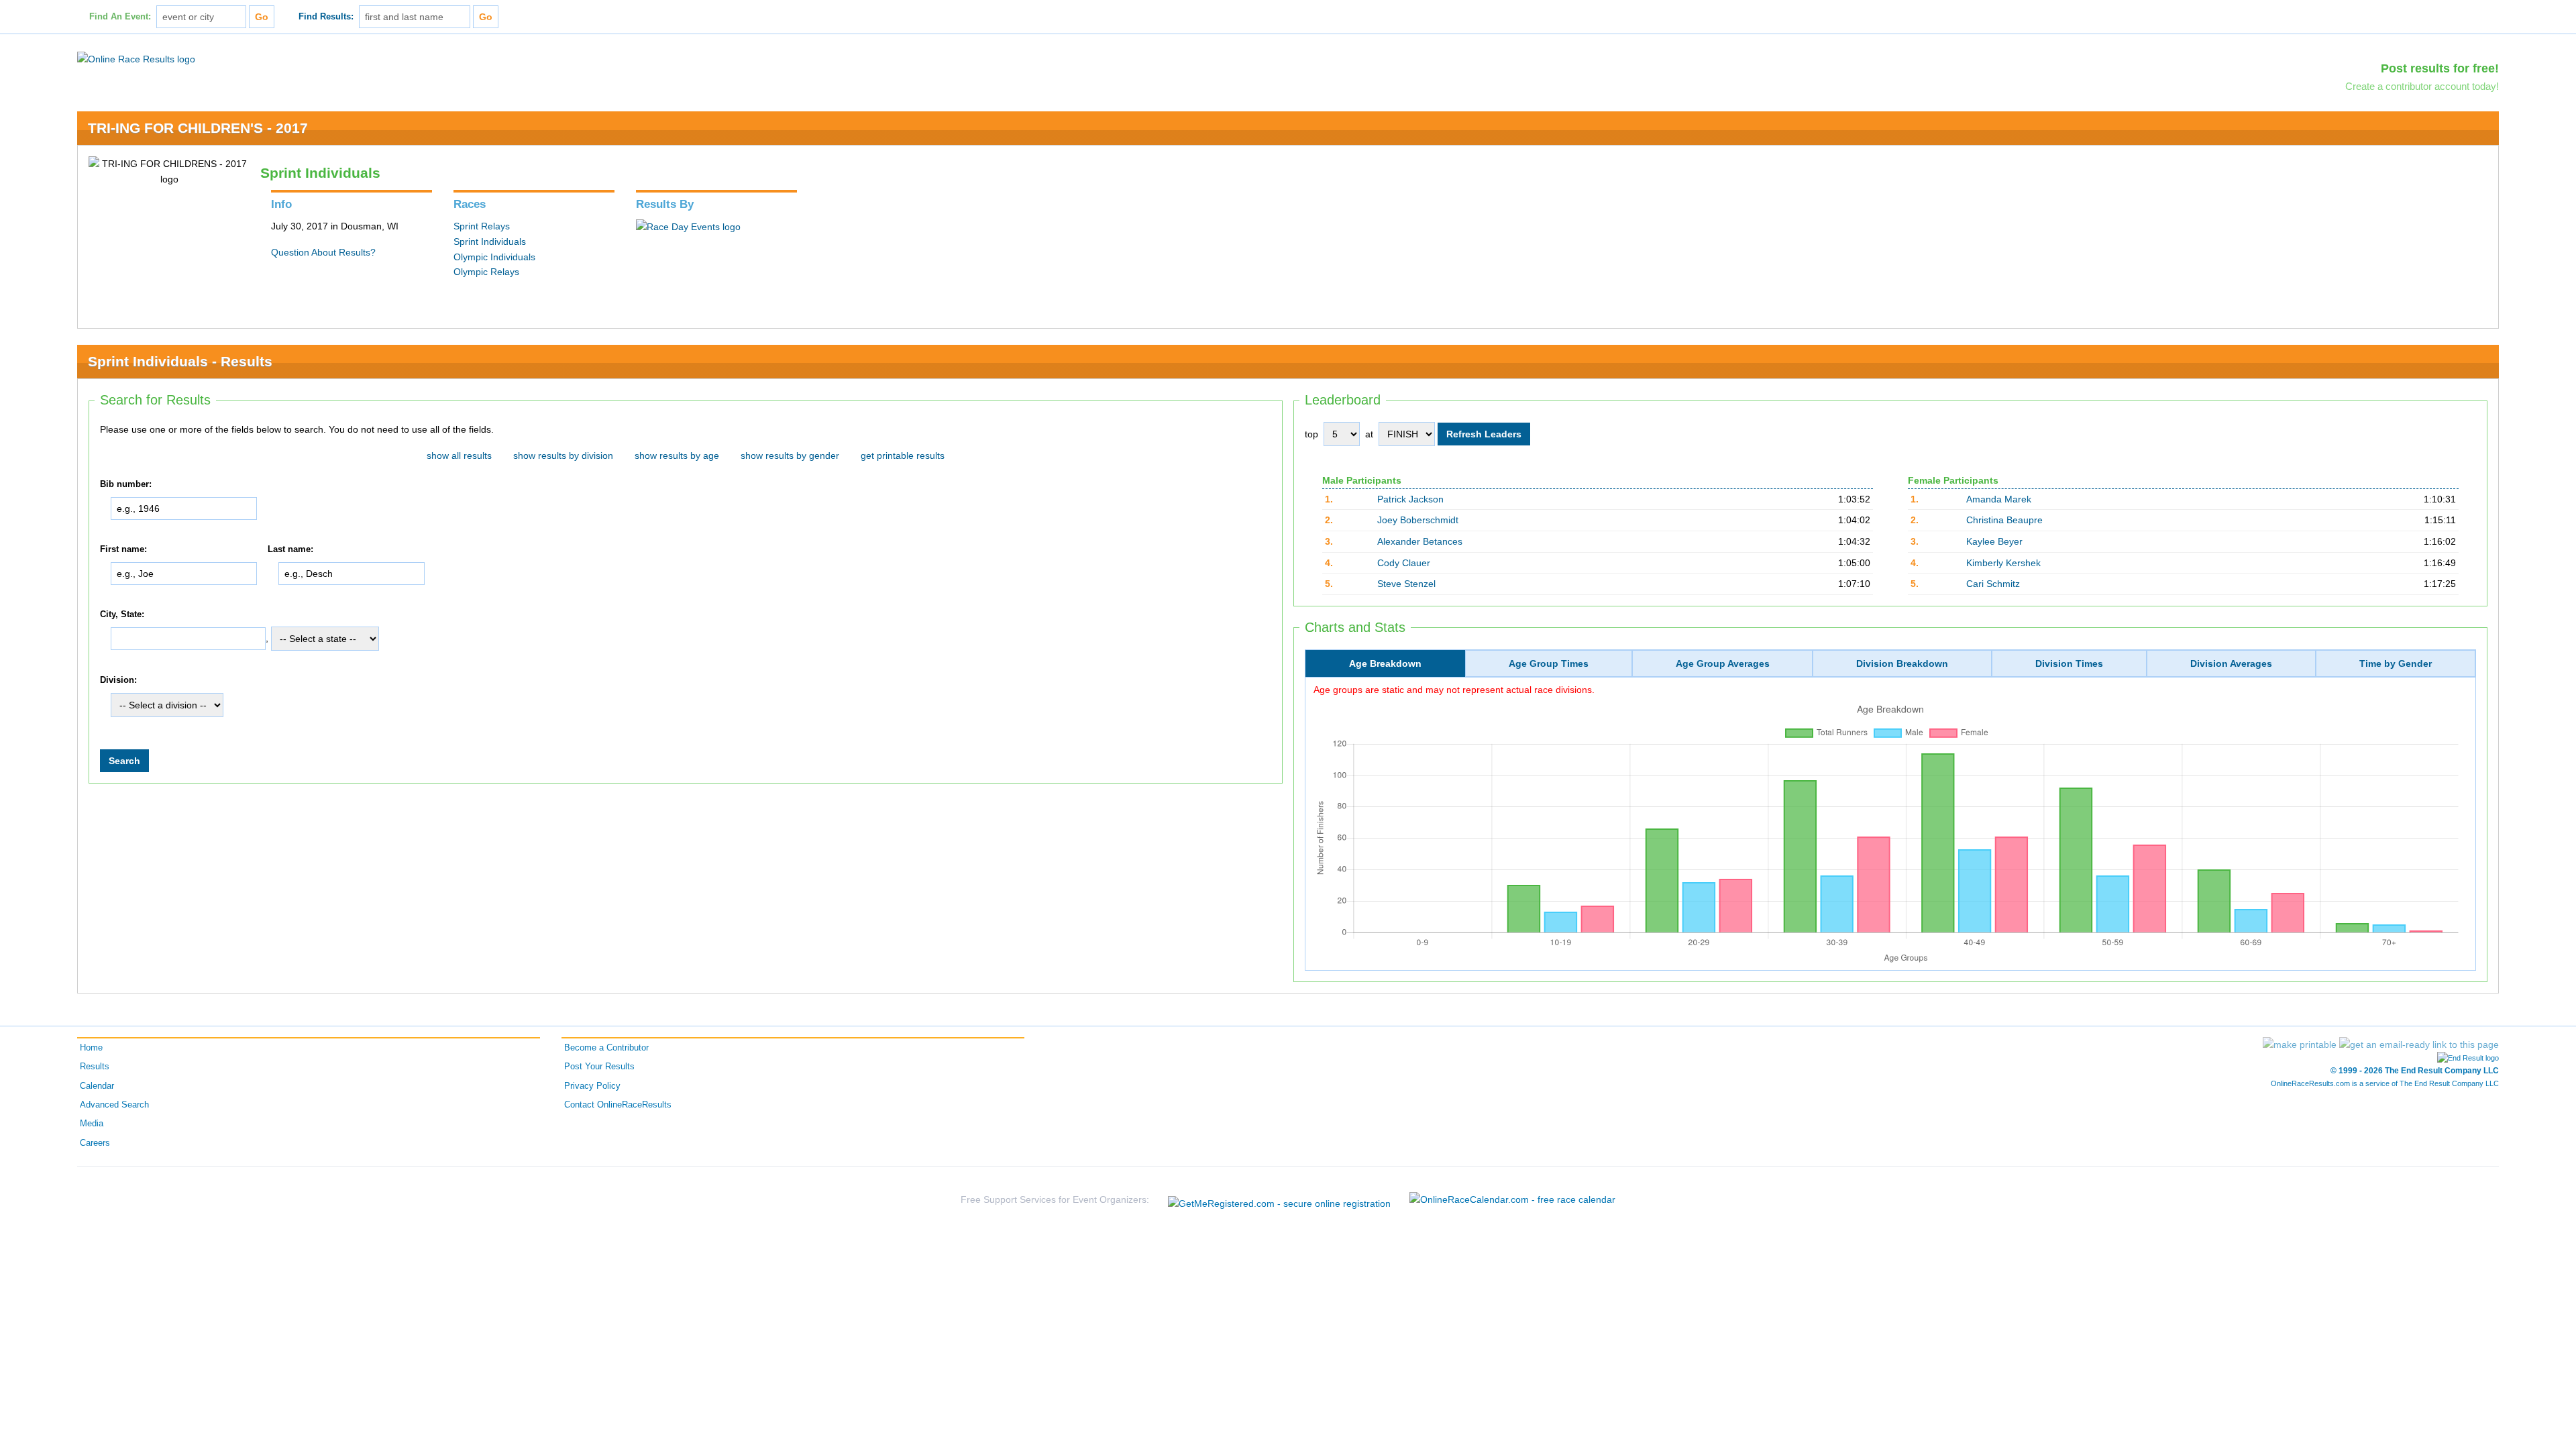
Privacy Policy (592, 1086)
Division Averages (2231, 663)
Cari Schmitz (1993, 584)
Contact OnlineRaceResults (618, 1105)
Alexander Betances (1420, 541)
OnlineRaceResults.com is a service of (2385, 1083)
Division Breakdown (1902, 663)
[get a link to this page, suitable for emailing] (2419, 1044)
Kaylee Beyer (1994, 541)
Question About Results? (323, 252)
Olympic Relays (486, 272)
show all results (459, 455)
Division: (118, 680)
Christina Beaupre (2004, 520)
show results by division (563, 455)
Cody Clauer (1404, 563)
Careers (95, 1143)
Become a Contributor (606, 1048)
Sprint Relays (482, 226)
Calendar (97, 1086)
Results (95, 1067)
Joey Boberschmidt (1418, 520)
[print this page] (2300, 1044)
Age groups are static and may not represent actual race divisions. (1454, 690)
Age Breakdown (1385, 663)
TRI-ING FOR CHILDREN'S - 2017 (198, 128)
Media (92, 1124)
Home (91, 1048)
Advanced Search (114, 1105)
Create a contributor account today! (2422, 86)
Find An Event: (120, 17)
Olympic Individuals (494, 257)
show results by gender (790, 455)
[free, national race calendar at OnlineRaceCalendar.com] (1512, 1199)
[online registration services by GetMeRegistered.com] (1279, 1200)
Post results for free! (2440, 68)
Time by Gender (2396, 663)
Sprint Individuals (490, 241)
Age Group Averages (1723, 663)
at (1369, 434)
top (1311, 434)
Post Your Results (599, 1067)
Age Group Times (1549, 663)
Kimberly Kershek (2003, 563)
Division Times (2069, 663)
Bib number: (126, 484)
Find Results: (326, 17)
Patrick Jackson (1410, 499)
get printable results (903, 455)
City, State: (122, 614)
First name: (123, 549)
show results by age (677, 455)
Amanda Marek (1999, 499)
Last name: (290, 549)
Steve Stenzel (1406, 584)
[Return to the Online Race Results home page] (136, 58)
